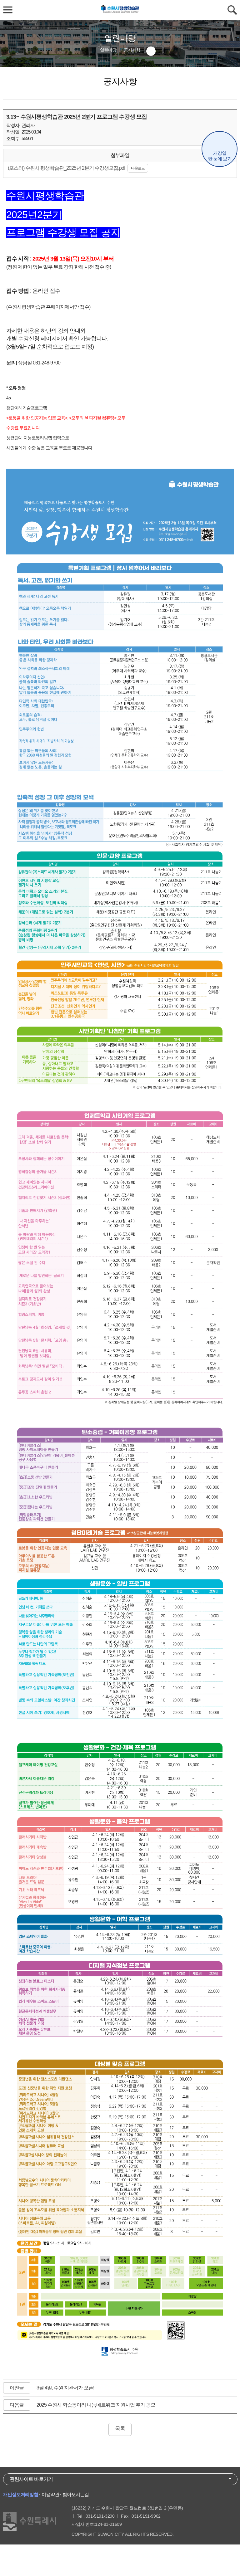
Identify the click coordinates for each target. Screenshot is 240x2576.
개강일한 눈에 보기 (220, 156)
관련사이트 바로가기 (31, 2479)
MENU (8, 10)
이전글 (17, 2388)
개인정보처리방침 (21, 2494)
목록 (120, 2429)
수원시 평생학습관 (120, 10)
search (232, 10)
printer (151, 51)
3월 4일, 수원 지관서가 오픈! (65, 2388)
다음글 (17, 2405)
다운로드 (138, 168)
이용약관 (50, 2494)
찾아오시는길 (76, 2494)
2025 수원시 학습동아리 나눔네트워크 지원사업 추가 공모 (96, 2405)
